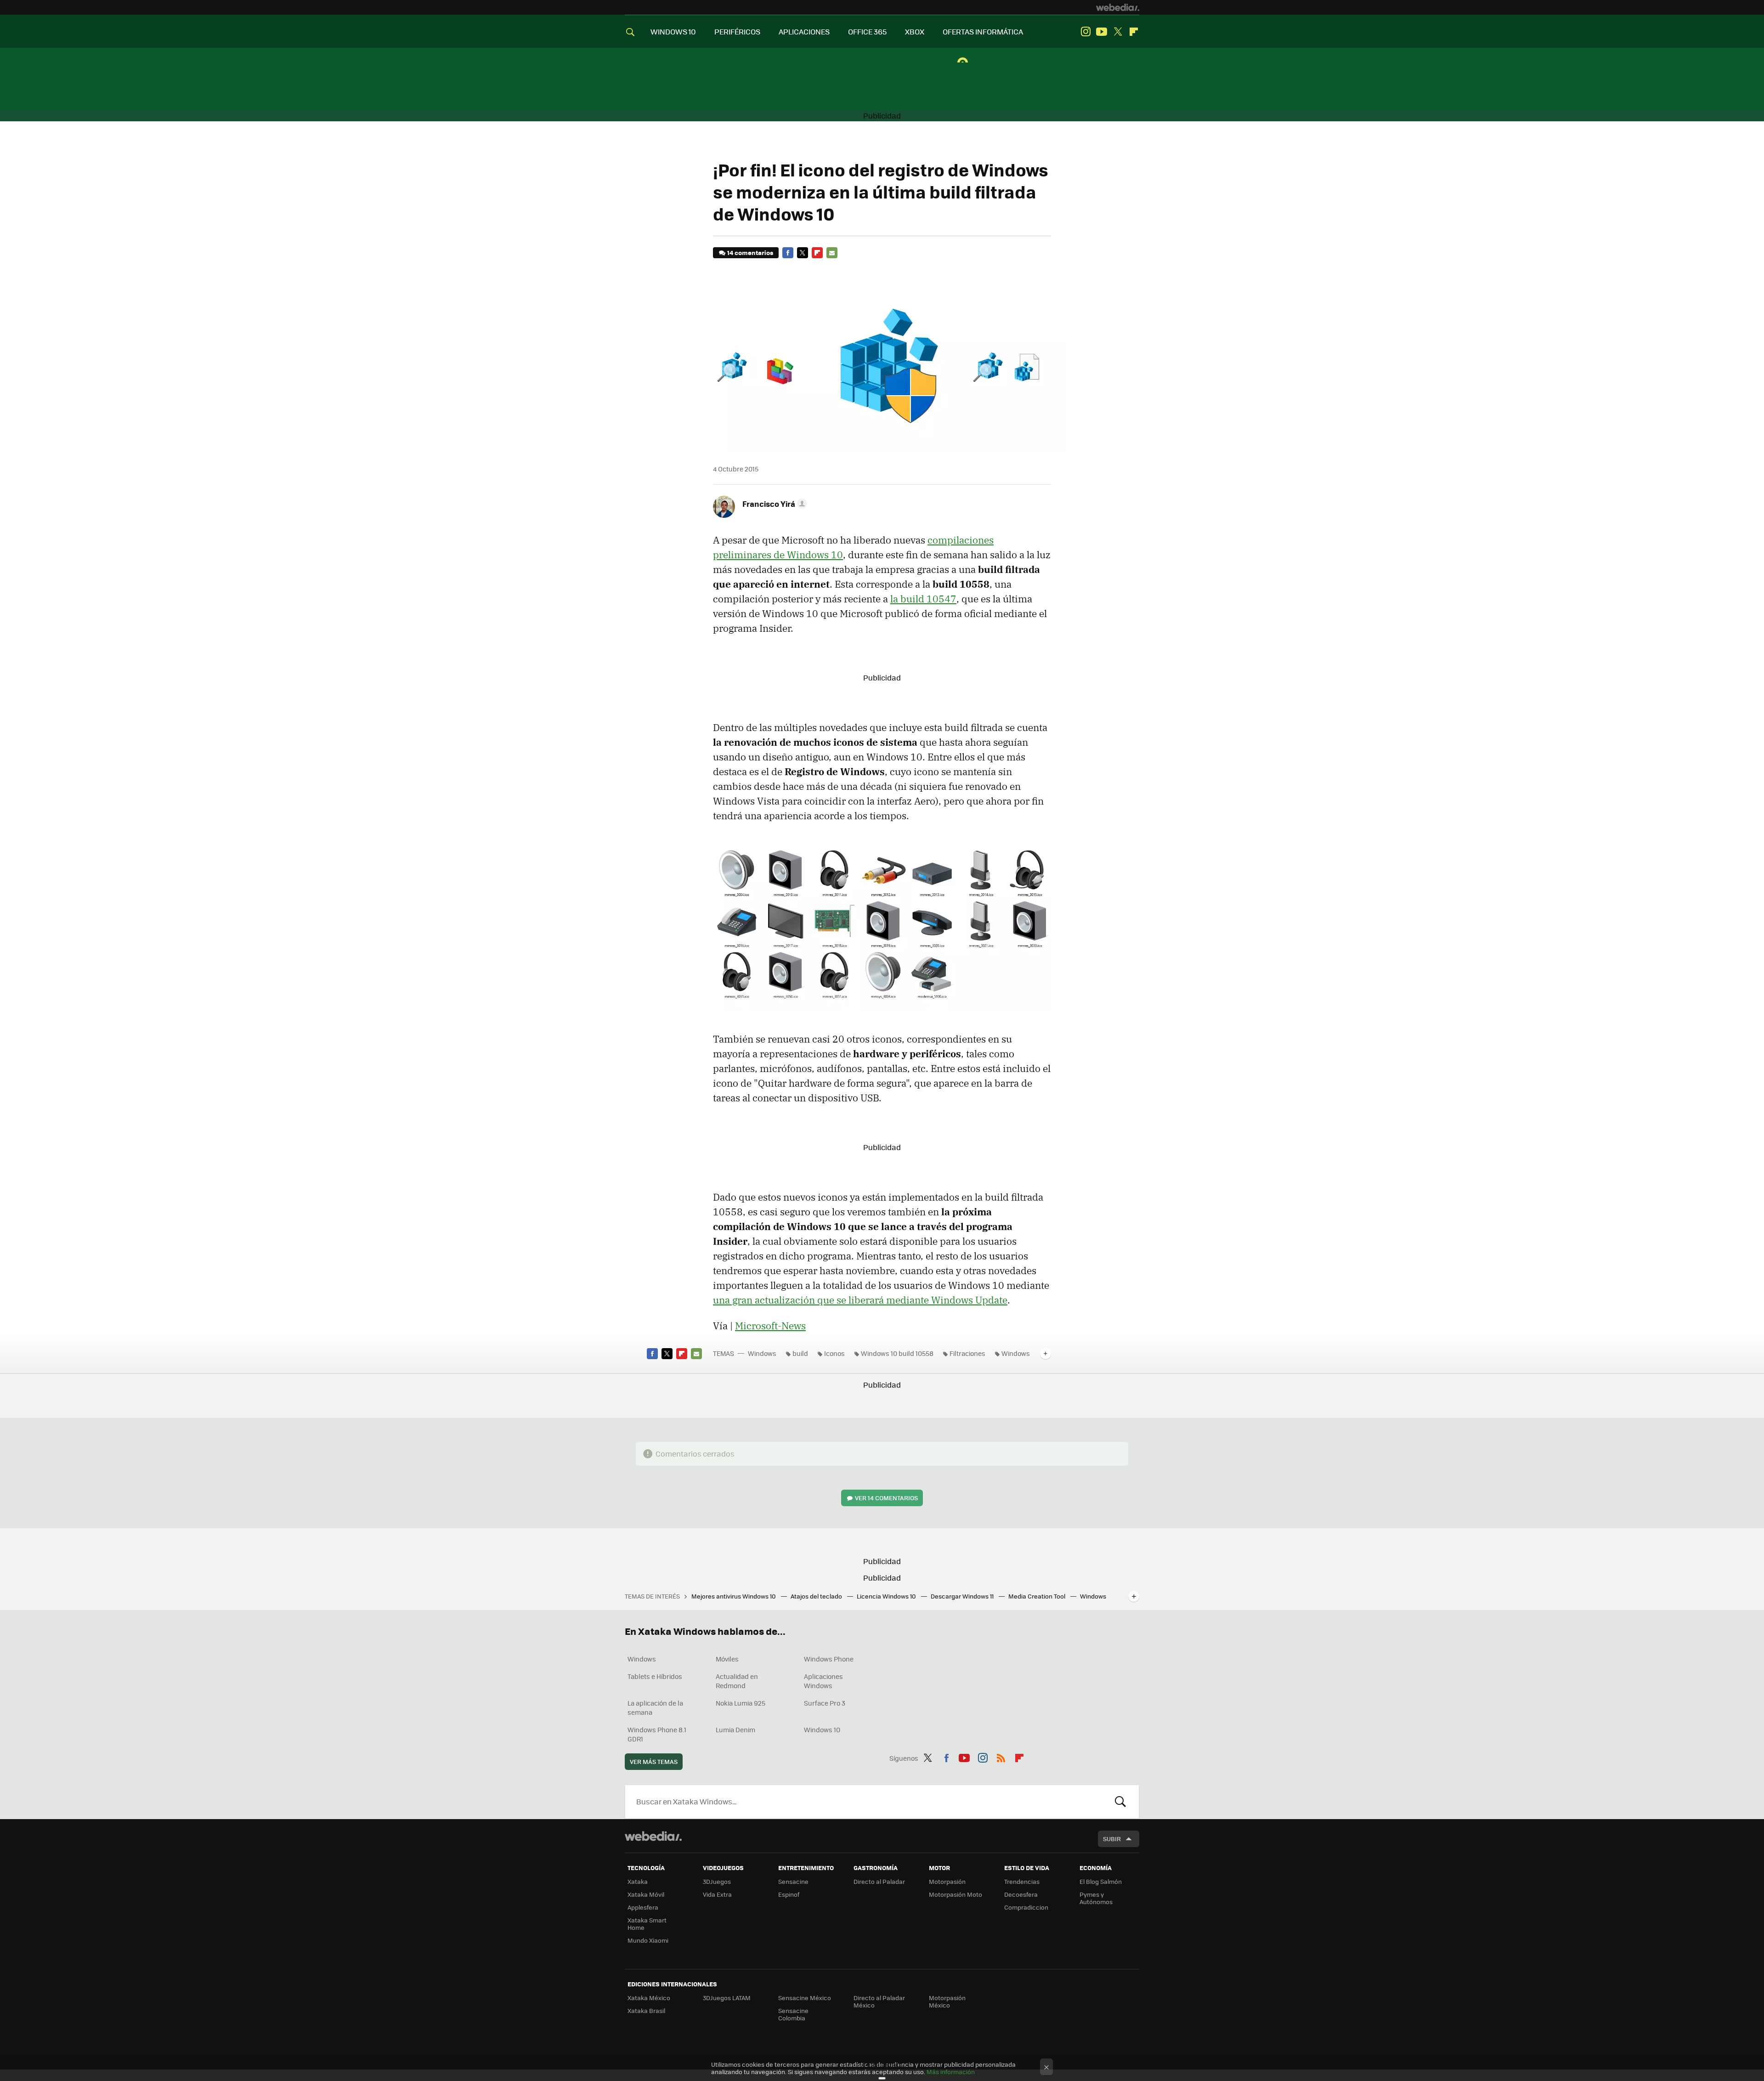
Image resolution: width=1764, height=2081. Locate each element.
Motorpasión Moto (955, 1894)
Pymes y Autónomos (1096, 1898)
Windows (762, 1353)
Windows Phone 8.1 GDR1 (657, 1734)
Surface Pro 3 (825, 1703)
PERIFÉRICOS (737, 31)
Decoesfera (1021, 1894)
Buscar (1120, 1802)
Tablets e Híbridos (655, 1676)
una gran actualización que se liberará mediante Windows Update (860, 1300)
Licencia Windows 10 (887, 1596)
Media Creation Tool (1037, 1596)
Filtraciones (967, 1353)
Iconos (834, 1353)
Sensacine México (805, 1998)
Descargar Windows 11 (963, 1596)
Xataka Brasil (646, 2010)
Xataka (638, 1881)
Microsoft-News (770, 1326)
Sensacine (793, 1881)
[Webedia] (1118, 7)
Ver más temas (654, 1761)
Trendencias (1022, 1881)
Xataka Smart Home (647, 1924)
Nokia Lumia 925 (741, 1703)
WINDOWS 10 (673, 31)
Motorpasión (947, 1881)
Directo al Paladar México (879, 2001)
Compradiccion (1026, 1907)
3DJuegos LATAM (727, 1998)
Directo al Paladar (879, 1881)
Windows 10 (822, 1729)
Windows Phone (829, 1659)
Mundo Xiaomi (648, 1940)
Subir (1112, 1839)
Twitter (1118, 32)
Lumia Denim (735, 1729)
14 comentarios (750, 252)
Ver (886, 1498)
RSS (1001, 1757)
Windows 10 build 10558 (897, 1353)
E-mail (832, 253)
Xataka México (649, 1998)
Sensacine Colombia (793, 2014)
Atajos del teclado (817, 1596)
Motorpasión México (947, 2001)
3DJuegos (717, 1881)
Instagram (1086, 32)
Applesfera (643, 1907)
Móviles (727, 1659)
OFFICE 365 (867, 31)
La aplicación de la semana (655, 1707)
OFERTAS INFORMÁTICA (983, 31)
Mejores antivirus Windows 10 (734, 1596)
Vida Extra (717, 1894)
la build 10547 (923, 599)
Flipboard (1134, 32)
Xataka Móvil (646, 1894)
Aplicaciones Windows (823, 1681)
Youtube (1102, 32)
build (800, 1353)
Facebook (788, 253)
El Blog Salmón (1101, 1881)
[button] (773, 504)
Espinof (789, 1894)
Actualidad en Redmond (737, 1681)
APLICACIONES (804, 31)
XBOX (915, 31)
